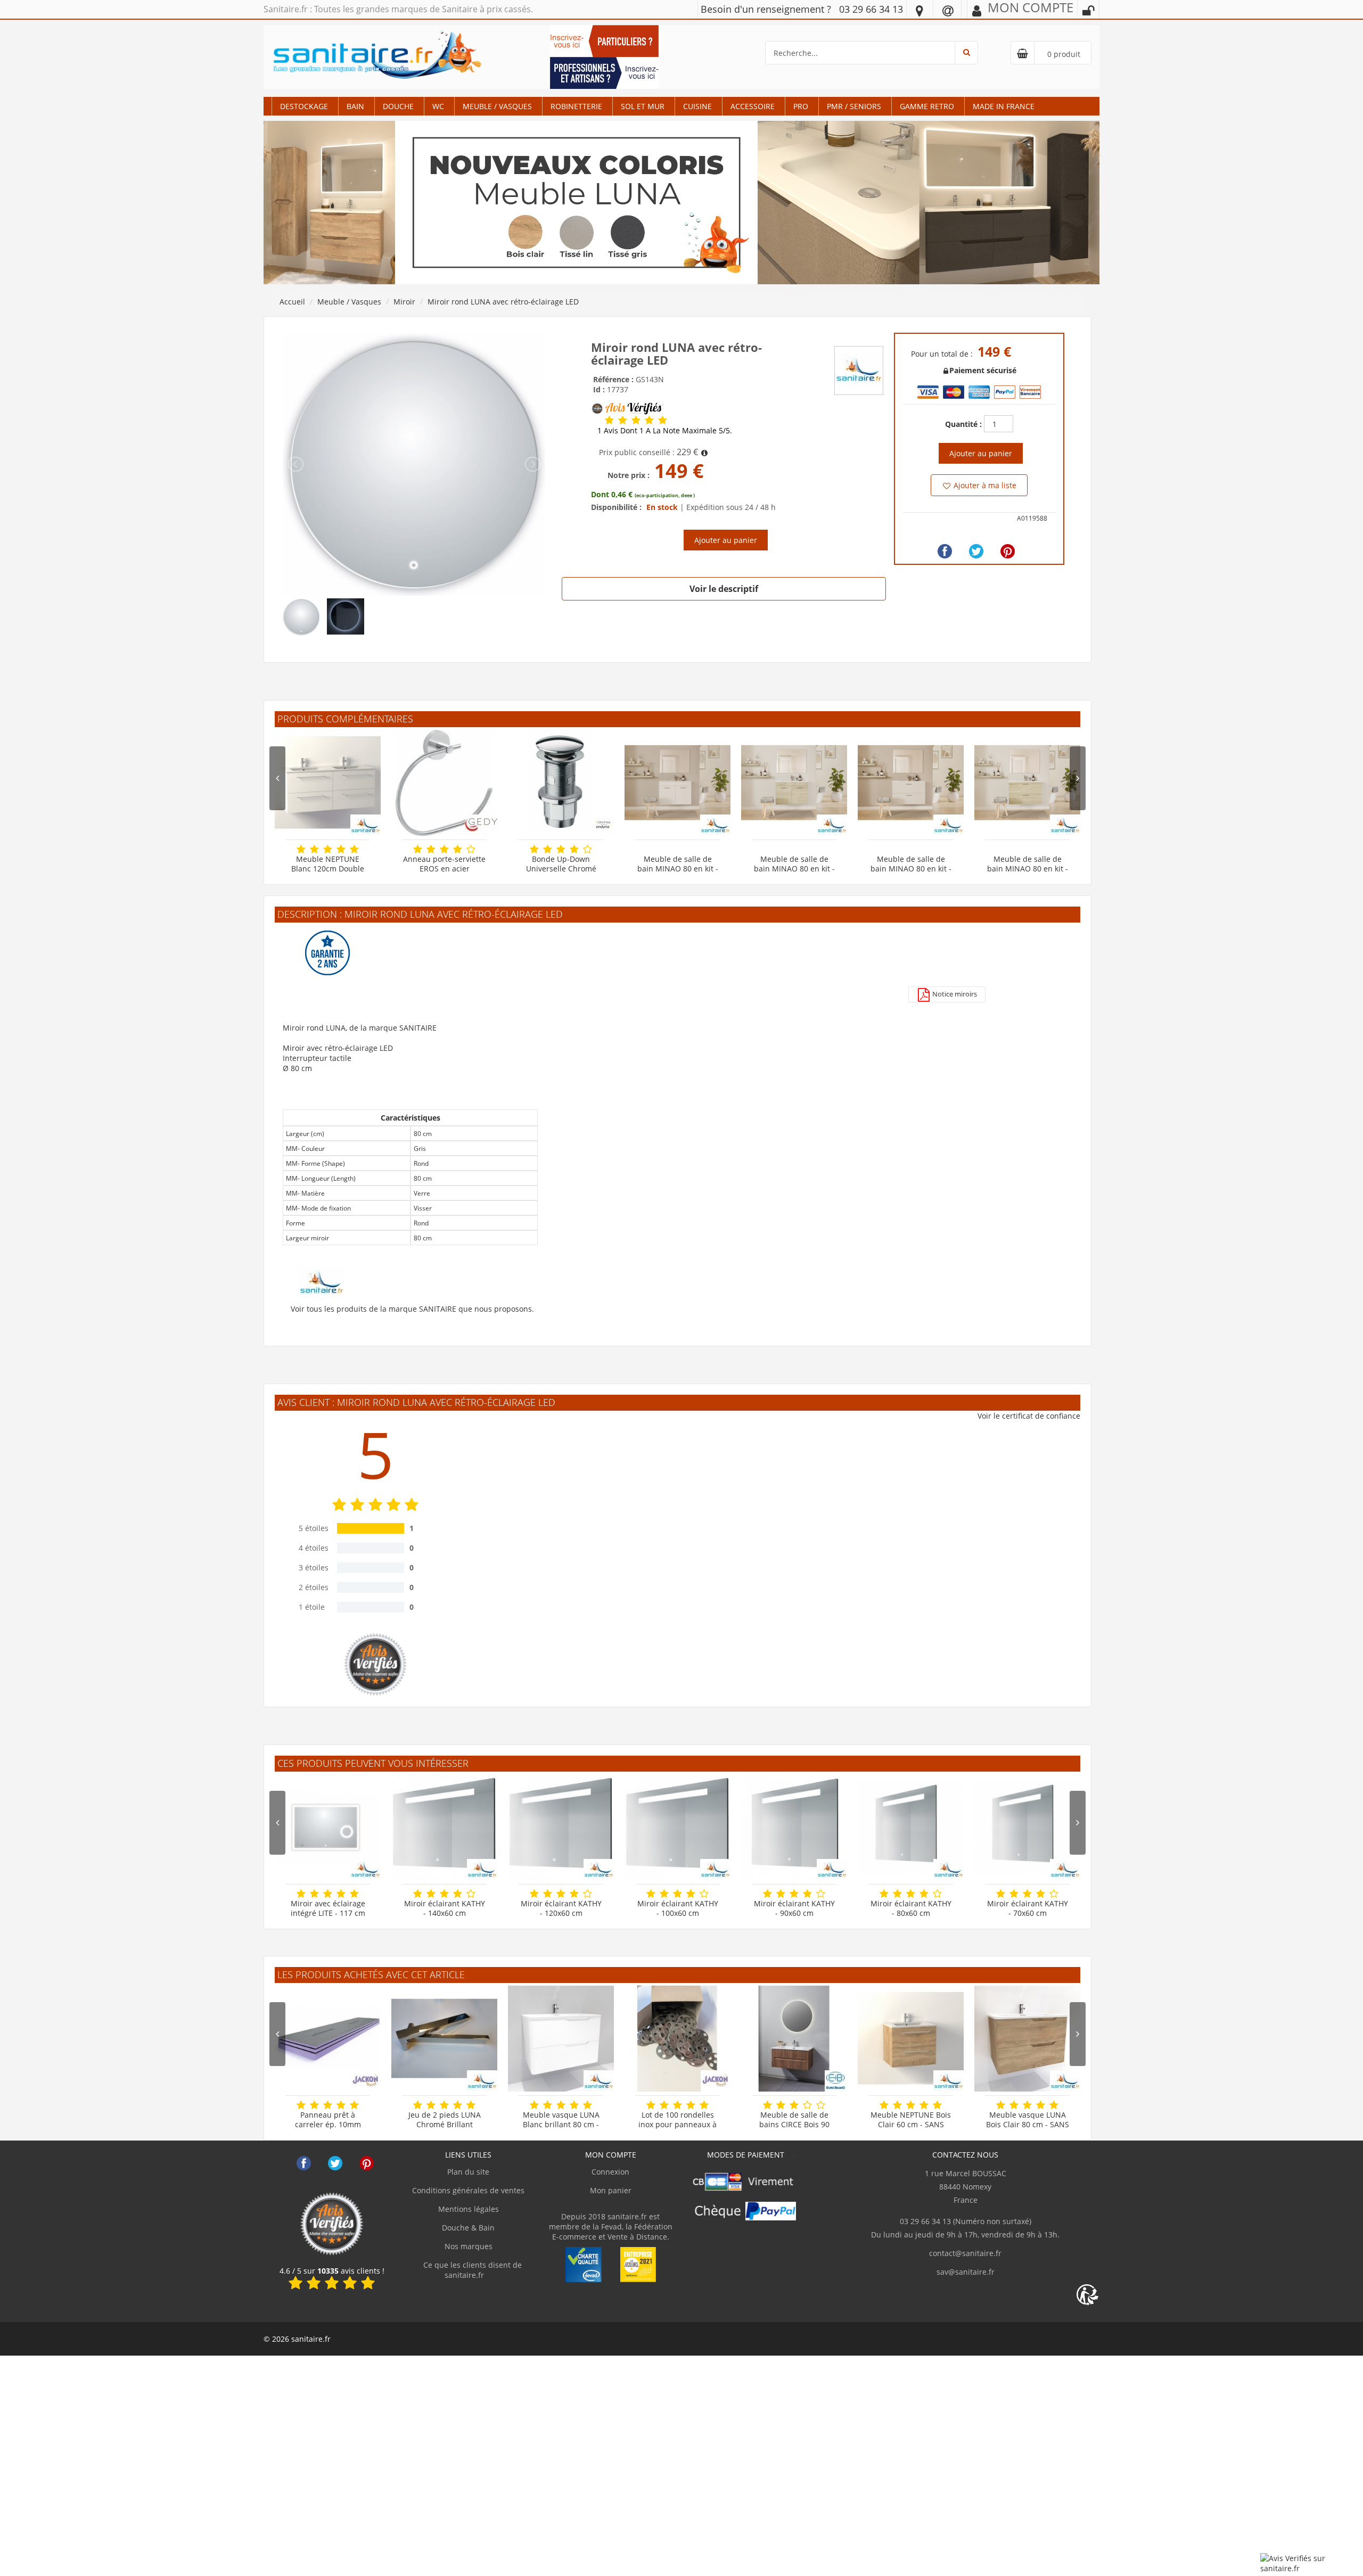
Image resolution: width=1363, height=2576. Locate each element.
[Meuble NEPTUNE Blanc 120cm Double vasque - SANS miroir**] (328, 783)
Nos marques (469, 2246)
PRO (801, 106)
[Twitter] (976, 551)
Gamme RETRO (927, 106)
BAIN (355, 106)
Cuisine (697, 106)
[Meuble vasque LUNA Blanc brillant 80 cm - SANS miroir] (561, 2039)
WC (438, 106)
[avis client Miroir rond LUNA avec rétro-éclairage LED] (609, 420)
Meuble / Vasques (497, 106)
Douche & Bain (468, 2228)
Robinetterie (576, 106)
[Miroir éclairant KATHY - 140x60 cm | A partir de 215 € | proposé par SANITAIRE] (444, 1827)
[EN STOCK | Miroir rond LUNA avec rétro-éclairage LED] (414, 463)
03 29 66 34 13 (871, 9)
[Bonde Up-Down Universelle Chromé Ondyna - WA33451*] (561, 783)
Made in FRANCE (1004, 106)
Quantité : (963, 424)
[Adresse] (919, 10)
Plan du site (468, 2172)
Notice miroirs (954, 994)
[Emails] (948, 10)
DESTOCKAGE (304, 106)
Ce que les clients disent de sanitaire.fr (471, 2270)
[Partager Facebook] (945, 551)
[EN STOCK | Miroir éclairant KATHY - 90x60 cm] (794, 1827)
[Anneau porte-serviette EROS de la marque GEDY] (444, 783)
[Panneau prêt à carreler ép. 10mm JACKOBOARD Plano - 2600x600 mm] (328, 2039)
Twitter (335, 2163)
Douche (398, 106)
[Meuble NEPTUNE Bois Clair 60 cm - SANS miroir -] (911, 2039)
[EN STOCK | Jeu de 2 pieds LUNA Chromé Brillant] (444, 2039)
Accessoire (753, 106)
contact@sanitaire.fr (965, 2253)
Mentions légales (469, 2209)
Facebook (304, 2163)
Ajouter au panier (726, 540)
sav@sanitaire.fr (966, 2272)
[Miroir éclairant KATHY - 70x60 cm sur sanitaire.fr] (1027, 1827)
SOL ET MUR (643, 106)
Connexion (610, 2172)
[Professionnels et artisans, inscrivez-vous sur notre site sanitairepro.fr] (604, 72)
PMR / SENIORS (854, 106)
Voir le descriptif (724, 589)
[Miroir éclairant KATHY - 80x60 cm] (911, 1827)
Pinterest (367, 2163)
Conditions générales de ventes (468, 2190)
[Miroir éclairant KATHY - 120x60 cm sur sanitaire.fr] (561, 1827)
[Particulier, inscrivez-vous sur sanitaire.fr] (604, 40)
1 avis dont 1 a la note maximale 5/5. (665, 431)
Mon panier (611, 2190)
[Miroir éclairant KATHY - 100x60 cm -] (678, 1827)
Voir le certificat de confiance (1029, 1416)
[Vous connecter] (1088, 11)
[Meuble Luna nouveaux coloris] (681, 202)
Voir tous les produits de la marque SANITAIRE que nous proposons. (412, 1309)
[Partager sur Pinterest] (1008, 551)
